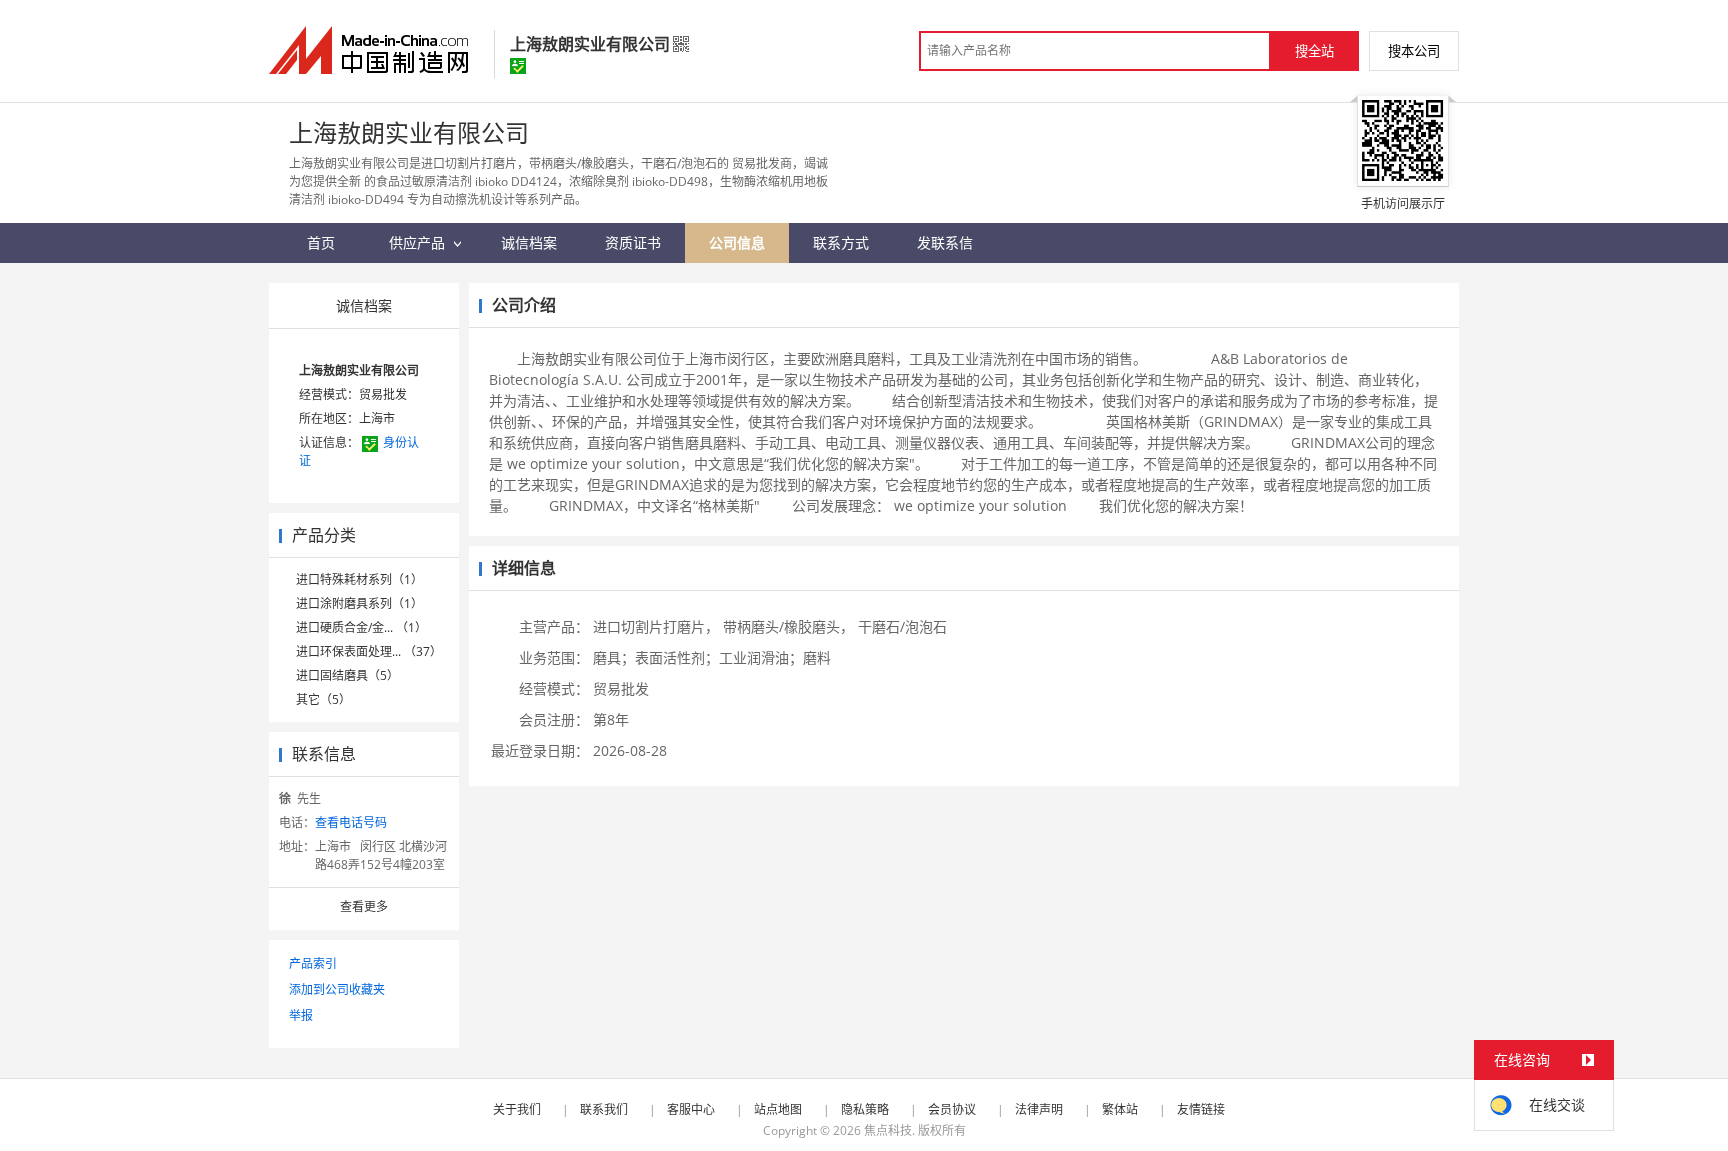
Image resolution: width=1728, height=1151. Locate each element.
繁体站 (1120, 1109)
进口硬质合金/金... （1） (361, 627)
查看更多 (364, 906)
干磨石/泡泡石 (902, 626)
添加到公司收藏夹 (337, 989)
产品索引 (313, 963)
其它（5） (323, 699)
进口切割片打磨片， (656, 626)
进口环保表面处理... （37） (369, 651)
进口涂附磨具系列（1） (359, 603)
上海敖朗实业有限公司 (359, 370)
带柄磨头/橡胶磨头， (788, 626)
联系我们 (604, 1109)
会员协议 (952, 1109)
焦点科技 (888, 1130)
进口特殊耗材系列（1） (359, 579)
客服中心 (691, 1109)
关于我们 (517, 1109)
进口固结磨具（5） (347, 675)
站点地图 (778, 1109)
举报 (301, 1015)
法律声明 (1039, 1109)
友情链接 (1201, 1109)
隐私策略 (865, 1109)
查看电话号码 (351, 822)
